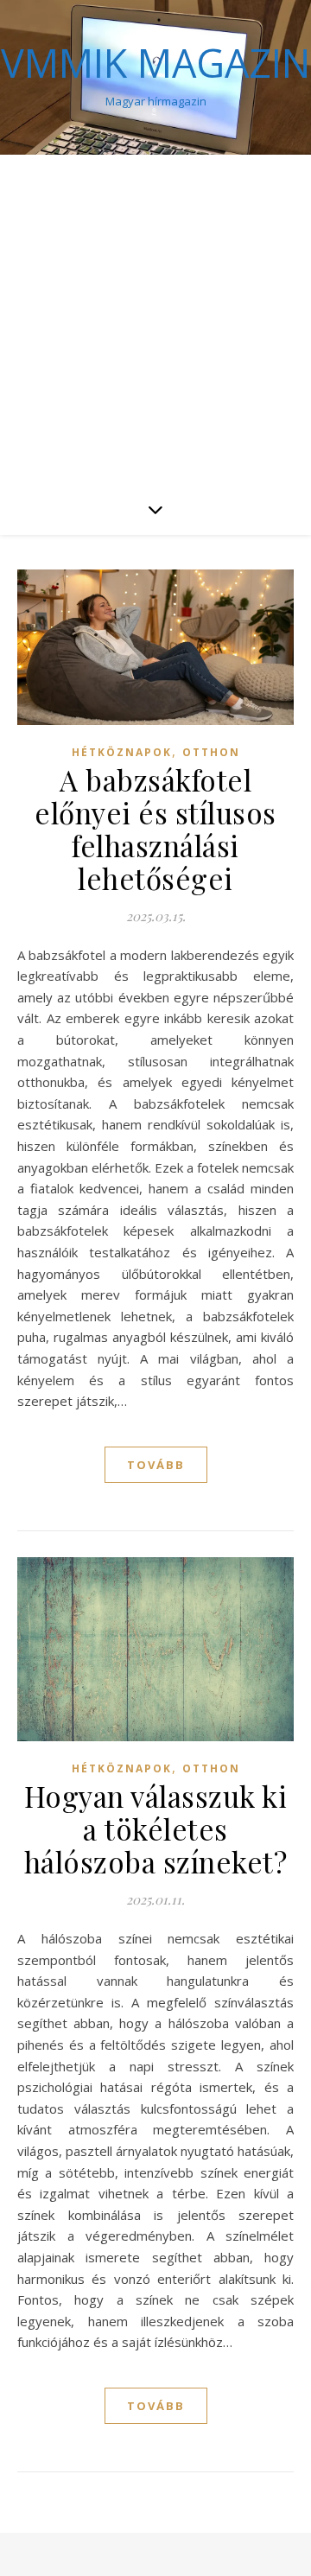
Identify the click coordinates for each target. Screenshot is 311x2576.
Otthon (211, 752)
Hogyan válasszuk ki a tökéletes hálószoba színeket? (156, 1829)
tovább (156, 1465)
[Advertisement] (155, 319)
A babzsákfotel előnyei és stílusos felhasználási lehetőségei (155, 829)
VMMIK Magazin (155, 63)
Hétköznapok (122, 752)
